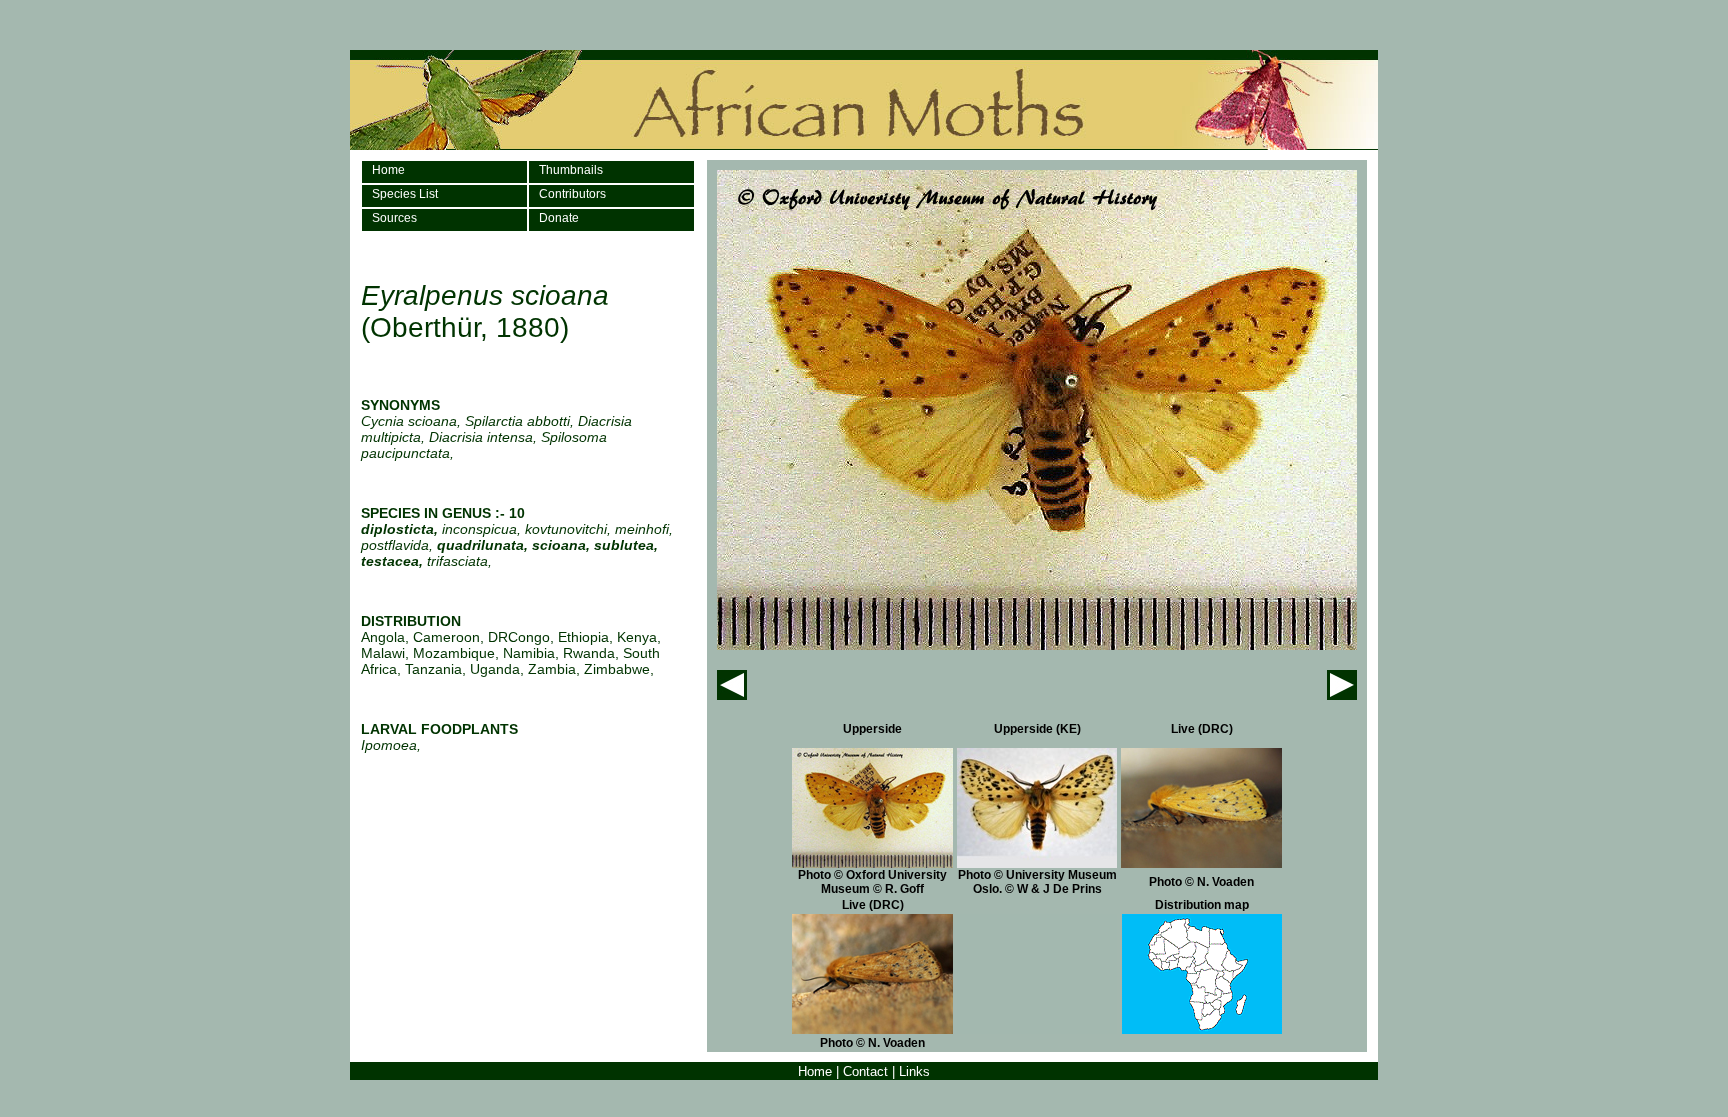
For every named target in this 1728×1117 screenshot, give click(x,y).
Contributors (572, 194)
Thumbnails (571, 170)
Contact (865, 1071)
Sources (394, 218)
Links (914, 1071)
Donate (559, 218)
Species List (405, 194)
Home (388, 170)
